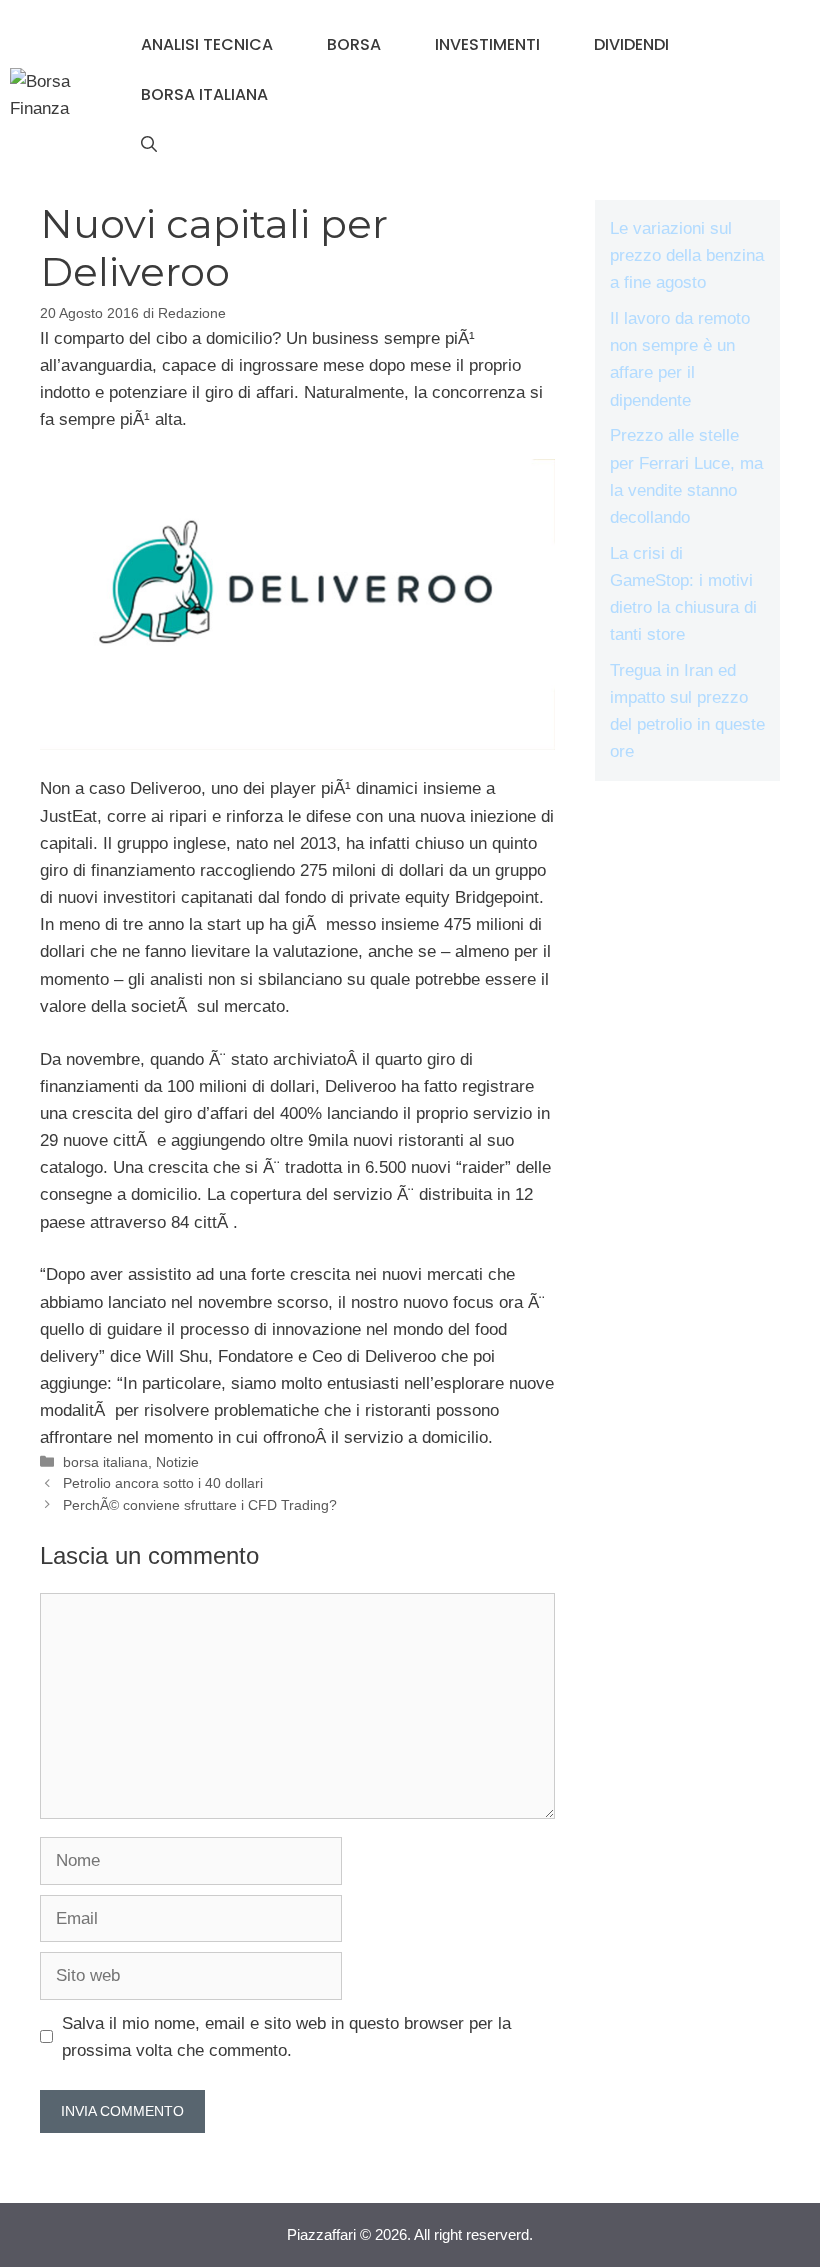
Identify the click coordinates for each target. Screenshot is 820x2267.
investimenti (487, 44)
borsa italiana (204, 94)
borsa (354, 44)
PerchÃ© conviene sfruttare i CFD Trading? (200, 1505)
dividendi (631, 44)
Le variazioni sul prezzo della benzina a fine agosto (687, 255)
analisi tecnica (207, 44)
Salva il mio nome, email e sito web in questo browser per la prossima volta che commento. (286, 2037)
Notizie (177, 1462)
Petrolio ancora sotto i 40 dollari (163, 1483)
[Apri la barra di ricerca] (149, 145)
